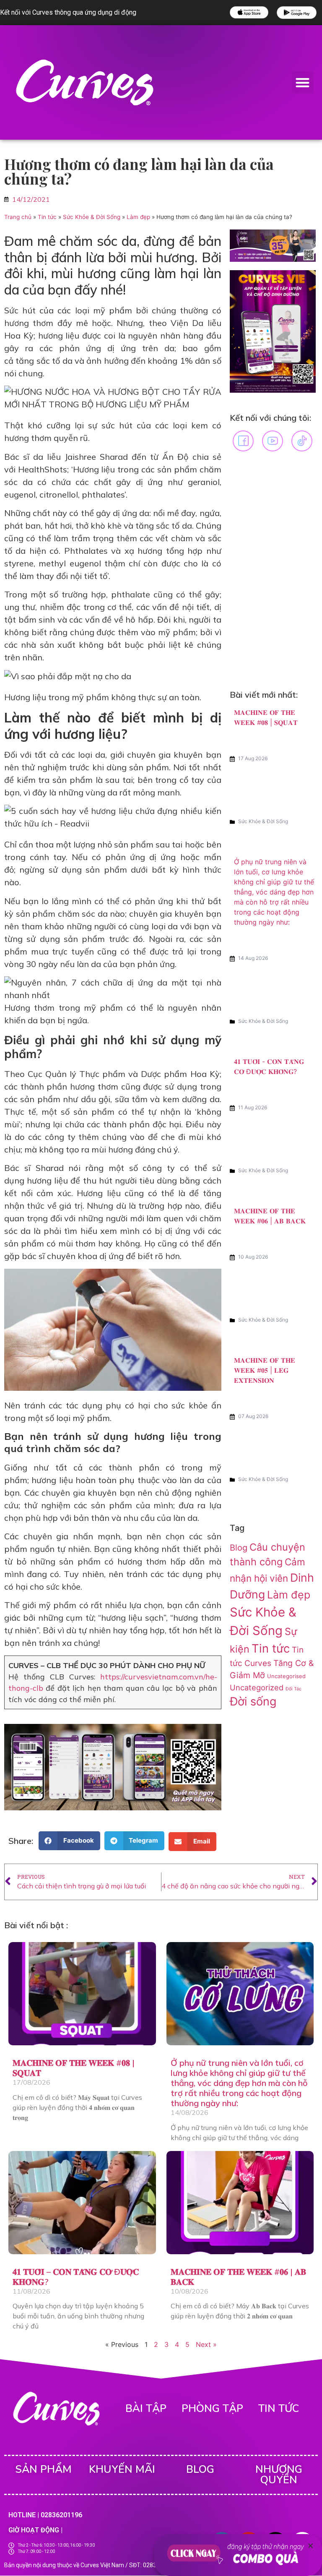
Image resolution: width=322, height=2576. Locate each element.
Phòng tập (212, 2409)
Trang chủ (18, 217)
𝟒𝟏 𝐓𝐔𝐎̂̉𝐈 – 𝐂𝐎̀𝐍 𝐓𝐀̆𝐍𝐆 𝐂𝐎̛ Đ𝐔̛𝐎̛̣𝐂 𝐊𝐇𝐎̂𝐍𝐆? (76, 2277)
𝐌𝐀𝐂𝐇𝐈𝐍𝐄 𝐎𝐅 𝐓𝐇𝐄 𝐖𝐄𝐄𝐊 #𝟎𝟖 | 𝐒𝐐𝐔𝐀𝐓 (74, 2068)
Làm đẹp (138, 217)
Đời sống (253, 1701)
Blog (239, 1548)
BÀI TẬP (146, 2409)
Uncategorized (257, 1687)
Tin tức (47, 217)
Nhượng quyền (279, 2475)
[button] (303, 82)
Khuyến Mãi (122, 2469)
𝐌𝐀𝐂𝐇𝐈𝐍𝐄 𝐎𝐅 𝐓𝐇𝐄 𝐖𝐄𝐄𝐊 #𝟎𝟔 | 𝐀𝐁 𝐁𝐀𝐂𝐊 (238, 2277)
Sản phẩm (43, 2469)
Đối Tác (293, 1689)
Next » (206, 2344)
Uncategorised (286, 1676)
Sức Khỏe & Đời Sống (92, 217)
